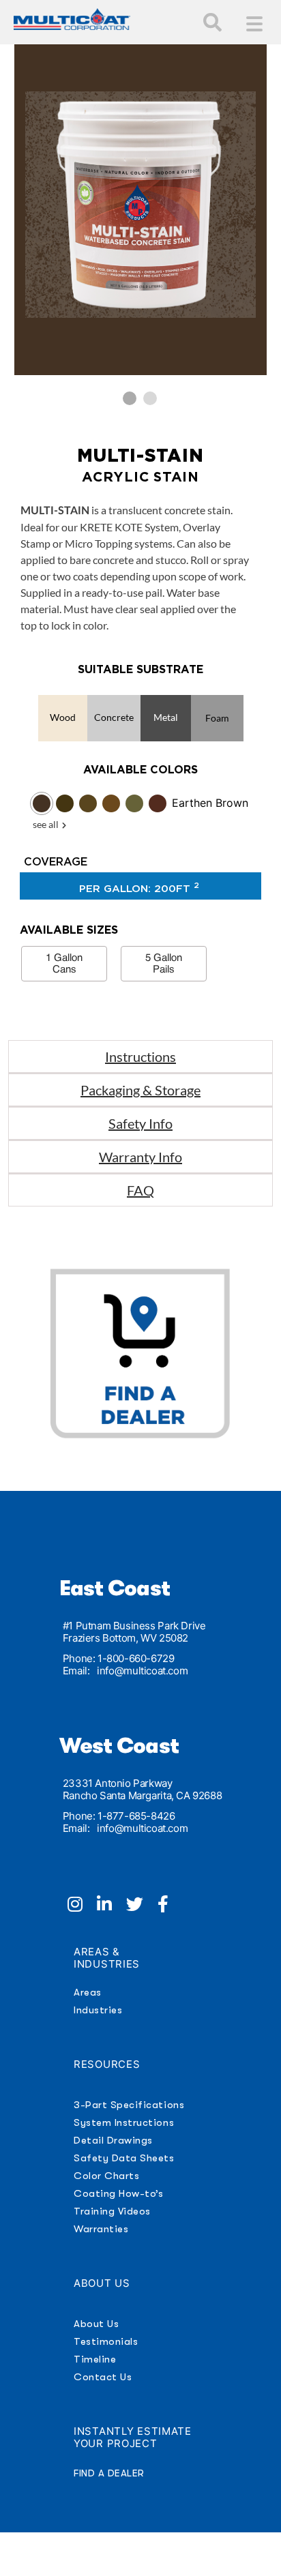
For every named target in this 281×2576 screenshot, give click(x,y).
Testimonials (106, 2341)
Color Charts (106, 2176)
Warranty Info (140, 1157)
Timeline (95, 2359)
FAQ (140, 1190)
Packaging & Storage (140, 1090)
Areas (88, 1992)
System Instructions (124, 2122)
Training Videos (112, 2211)
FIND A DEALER (109, 2473)
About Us (96, 2324)
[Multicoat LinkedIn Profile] (112, 1906)
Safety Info (140, 1123)
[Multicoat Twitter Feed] (142, 1906)
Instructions (140, 1056)
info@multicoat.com (142, 1671)
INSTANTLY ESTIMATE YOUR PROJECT (133, 2437)
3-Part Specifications (129, 2105)
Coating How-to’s (118, 2193)
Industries (98, 2010)
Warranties (101, 2229)
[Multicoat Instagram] (82, 1906)
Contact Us (103, 2377)
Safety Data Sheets (124, 2158)
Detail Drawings (113, 2140)
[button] (130, 398)
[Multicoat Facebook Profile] (168, 1906)
